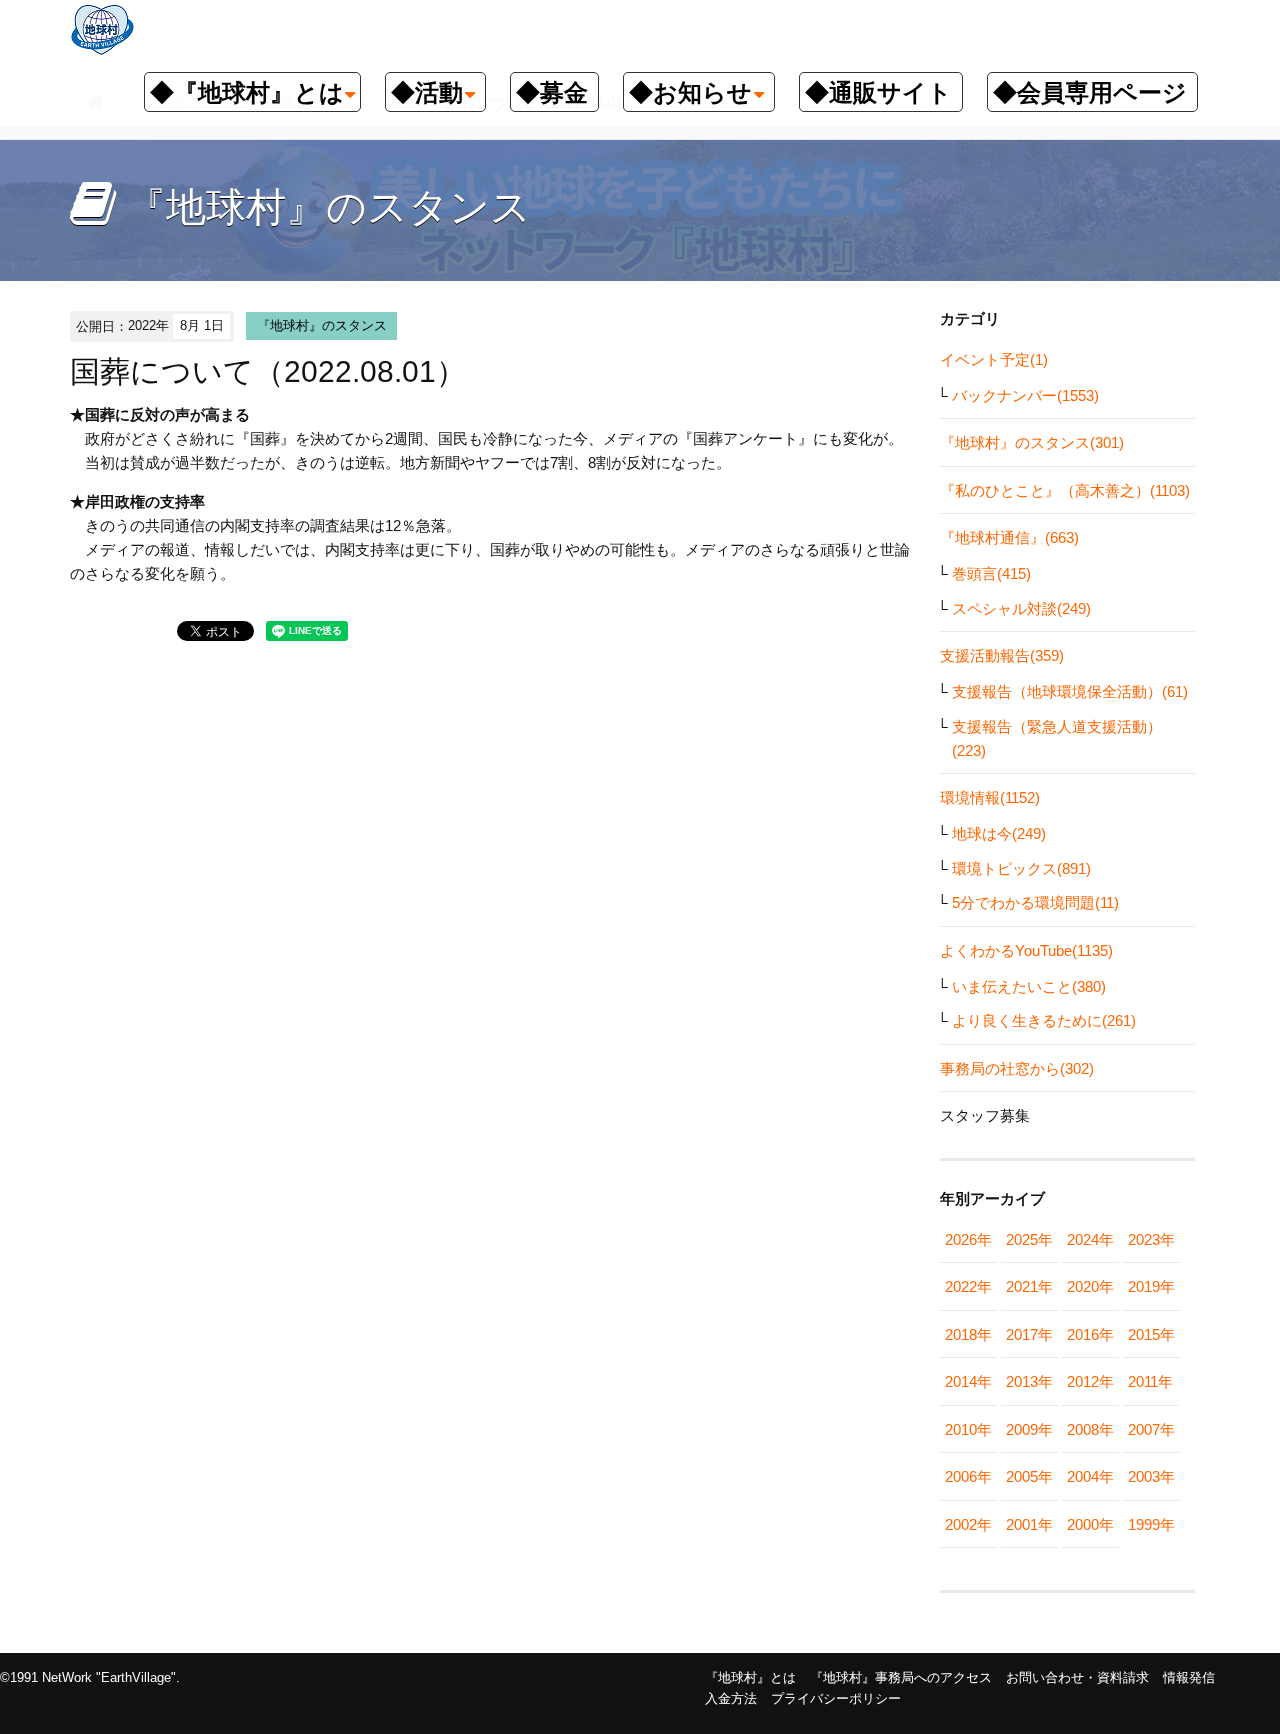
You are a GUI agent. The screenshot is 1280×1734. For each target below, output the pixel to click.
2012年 (1090, 1381)
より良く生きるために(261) (1044, 1020)
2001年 (1029, 1524)
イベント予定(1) (994, 359)
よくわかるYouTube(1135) (1026, 950)
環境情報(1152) (990, 797)
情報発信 (1189, 1677)
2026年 (968, 1239)
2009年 (1029, 1429)
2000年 (1090, 1524)
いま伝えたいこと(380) (1029, 986)
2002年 (968, 1524)
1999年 (1151, 1524)
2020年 (1090, 1286)
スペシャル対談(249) (1021, 608)
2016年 (1090, 1334)
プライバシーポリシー (836, 1698)
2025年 (1029, 1239)
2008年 (1090, 1429)
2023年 (1151, 1239)
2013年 (1029, 1381)
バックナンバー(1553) (1025, 395)
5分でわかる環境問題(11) (1035, 902)
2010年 (968, 1429)
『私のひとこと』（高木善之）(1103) (1065, 490)
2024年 (1090, 1239)
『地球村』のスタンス (322, 325)
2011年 (1150, 1381)
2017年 (1029, 1334)
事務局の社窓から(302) (1017, 1068)
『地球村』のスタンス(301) (1032, 442)
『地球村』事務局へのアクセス (901, 1677)
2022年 (968, 1286)
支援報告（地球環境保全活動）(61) (1070, 691)
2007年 (1151, 1429)
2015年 (1151, 1334)
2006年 (968, 1476)
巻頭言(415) (991, 573)
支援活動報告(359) (1002, 655)
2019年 (1151, 1286)
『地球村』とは (750, 1677)
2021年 (1029, 1286)
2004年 (1090, 1476)
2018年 (968, 1334)
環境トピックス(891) (1021, 868)
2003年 (1151, 1476)
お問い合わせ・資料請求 (1077, 1677)
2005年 (1029, 1476)
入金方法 (731, 1698)
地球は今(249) (999, 833)
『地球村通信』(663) (1009, 537)
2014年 (968, 1381)
